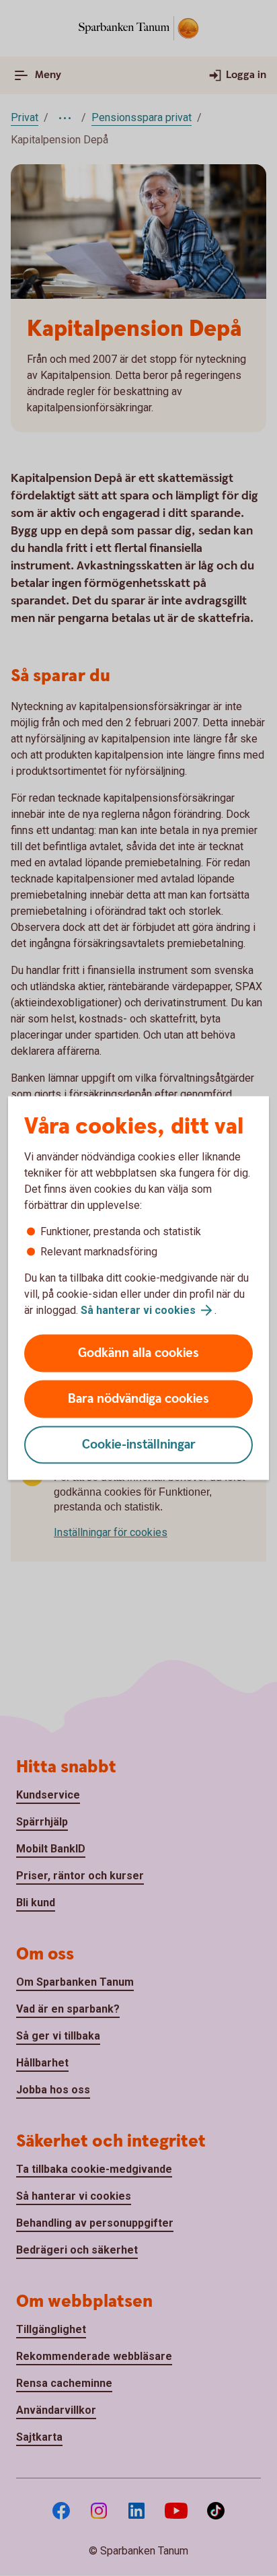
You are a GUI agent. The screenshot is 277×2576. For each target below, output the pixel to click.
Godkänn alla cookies (138, 1353)
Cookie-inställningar (139, 1445)
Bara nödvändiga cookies (138, 1399)
